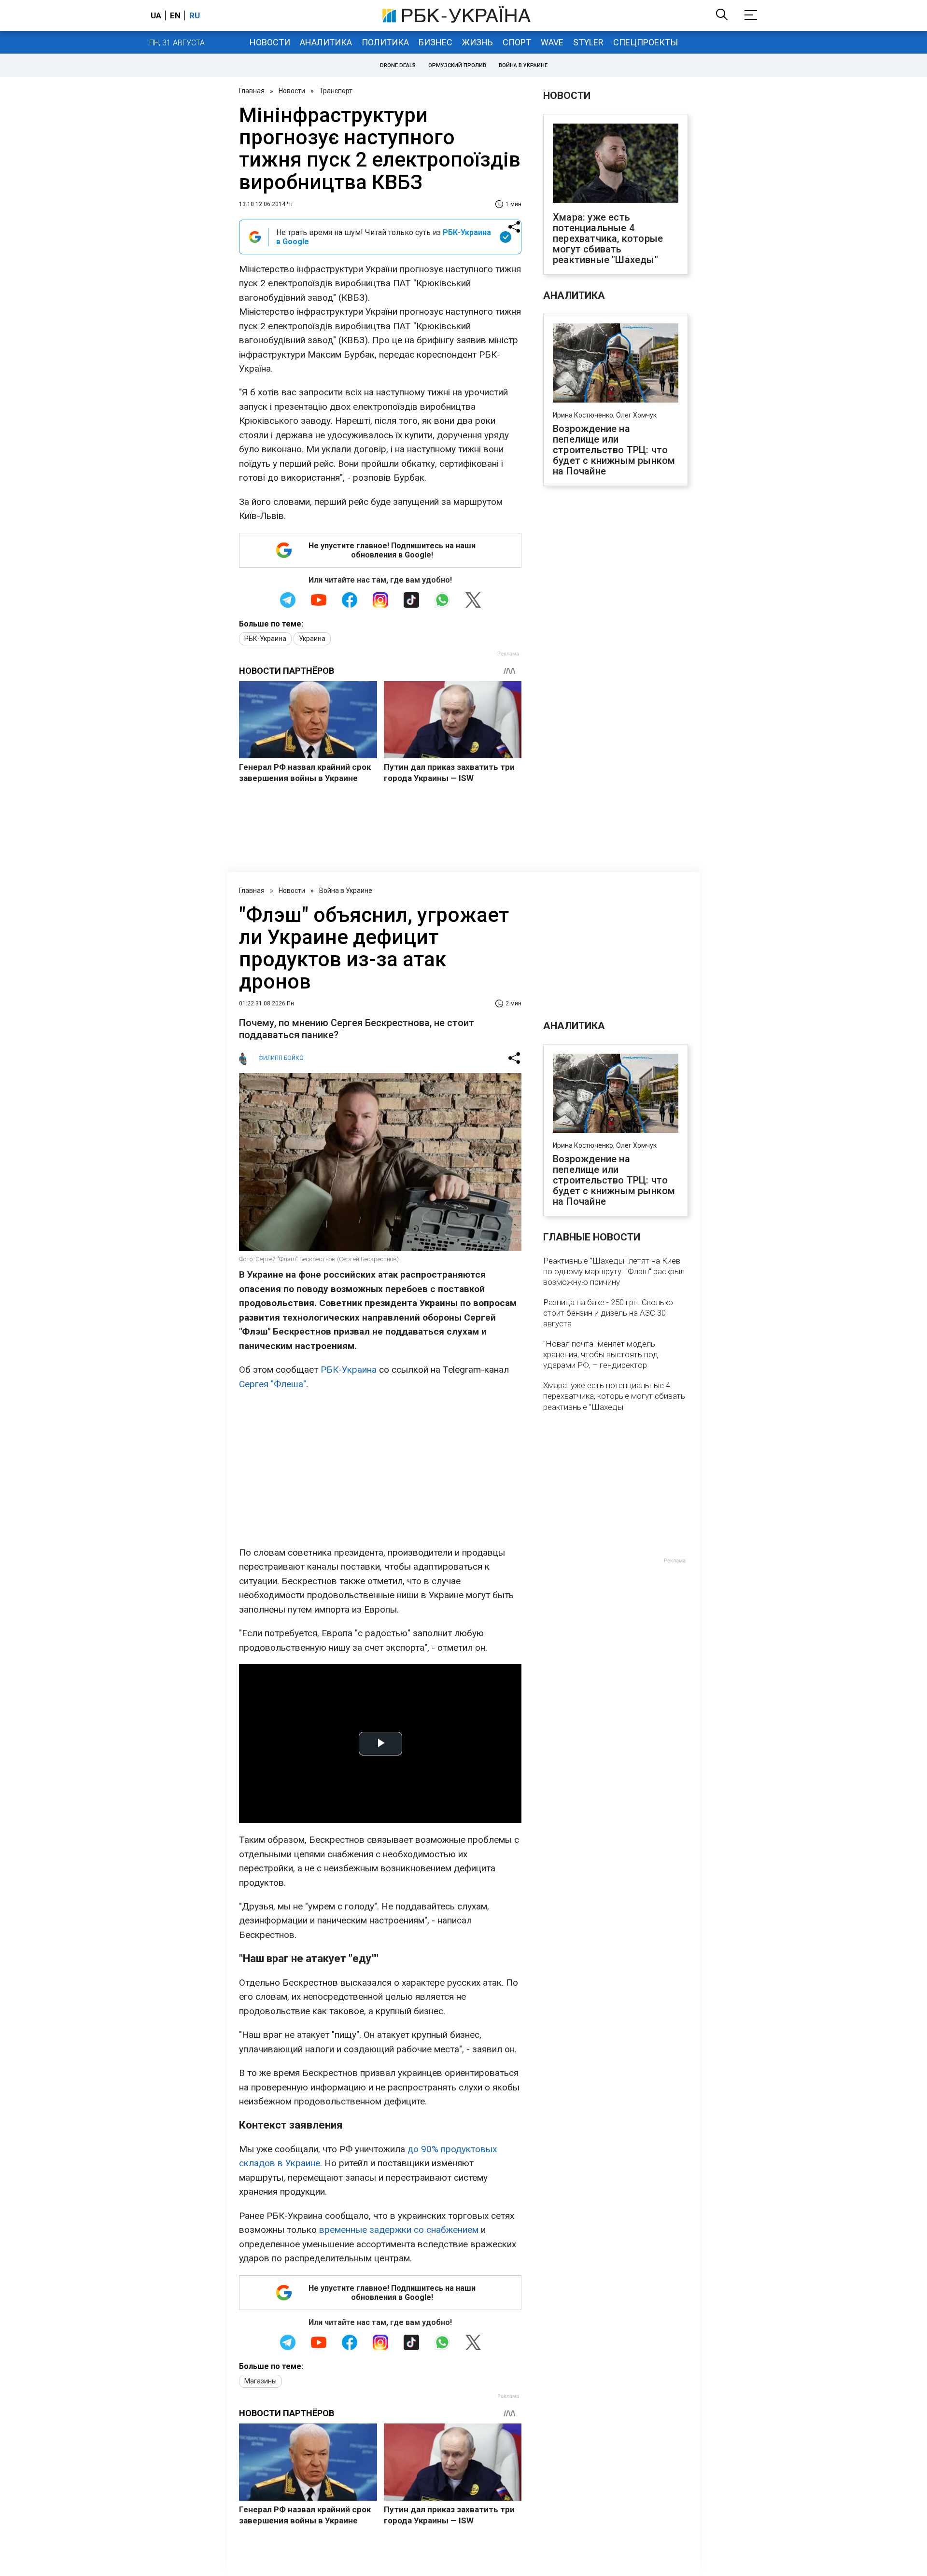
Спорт (517, 42)
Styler (588, 42)
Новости (270, 42)
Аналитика (326, 42)
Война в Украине (523, 65)
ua (156, 15)
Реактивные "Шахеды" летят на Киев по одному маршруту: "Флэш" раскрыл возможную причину (614, 1271)
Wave (552, 42)
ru (195, 15)
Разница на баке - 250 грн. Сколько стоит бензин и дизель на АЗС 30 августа (608, 1313)
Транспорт (336, 91)
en (175, 15)
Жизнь (478, 42)
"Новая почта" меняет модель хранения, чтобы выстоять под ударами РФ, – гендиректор (601, 1354)
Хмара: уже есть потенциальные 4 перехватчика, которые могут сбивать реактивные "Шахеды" (608, 238)
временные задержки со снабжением (399, 2230)
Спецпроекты (646, 42)
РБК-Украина (265, 639)
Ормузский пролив (457, 65)
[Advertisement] (380, 1468)
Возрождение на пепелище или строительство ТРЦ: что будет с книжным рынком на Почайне (614, 450)
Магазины (260, 2381)
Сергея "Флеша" (273, 1384)
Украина (312, 639)
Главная (252, 91)
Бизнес (435, 42)
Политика (385, 42)
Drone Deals (398, 65)
